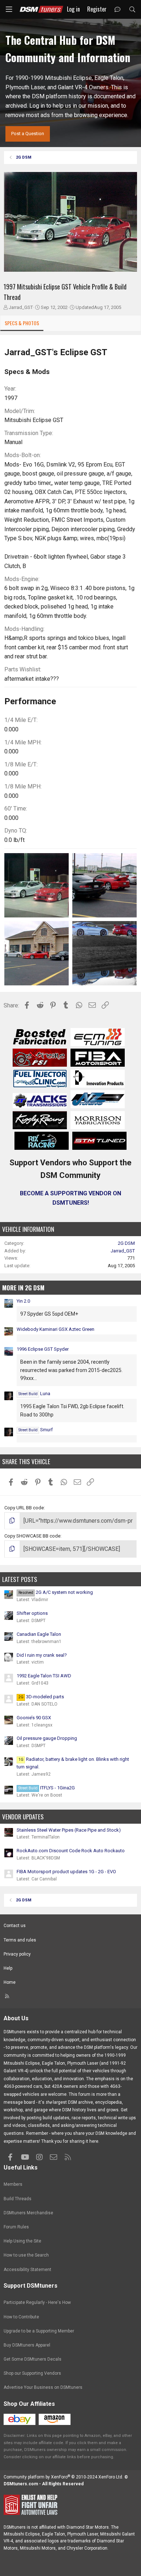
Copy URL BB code (24, 1508)
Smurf (36, 1430)
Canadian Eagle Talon (39, 1634)
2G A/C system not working (56, 1592)
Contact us (15, 1926)
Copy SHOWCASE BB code (32, 1536)
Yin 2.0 (23, 1301)
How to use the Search (26, 2255)
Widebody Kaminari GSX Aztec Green (55, 1329)
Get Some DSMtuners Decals (33, 2359)
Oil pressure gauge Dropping (47, 1738)
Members (13, 2184)
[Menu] (9, 9)
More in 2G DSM (23, 1288)
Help (8, 1968)
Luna (34, 1394)
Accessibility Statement (27, 2270)
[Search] (132, 10)
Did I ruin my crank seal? (42, 1655)
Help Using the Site (22, 2241)
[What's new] (118, 10)
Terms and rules (20, 1940)
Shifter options (32, 1613)
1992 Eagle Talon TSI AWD (44, 1676)
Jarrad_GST (21, 307)
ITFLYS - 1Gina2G (47, 1788)
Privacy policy (17, 1954)
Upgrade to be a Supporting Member (39, 2331)
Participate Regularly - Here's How (37, 2302)
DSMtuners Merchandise (28, 2213)
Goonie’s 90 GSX (34, 1718)
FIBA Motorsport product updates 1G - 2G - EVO (66, 1872)
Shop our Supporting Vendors (32, 2373)
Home (10, 1982)
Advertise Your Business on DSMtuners (43, 2387)
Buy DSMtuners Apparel (27, 2345)
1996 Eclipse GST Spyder (43, 1349)
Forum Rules (16, 2227)
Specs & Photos (22, 323)
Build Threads (18, 2199)
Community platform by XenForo (63, 2477)
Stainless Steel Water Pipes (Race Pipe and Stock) (69, 1830)
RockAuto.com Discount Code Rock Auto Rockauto (71, 1851)
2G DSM (126, 1243)
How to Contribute (21, 2317)
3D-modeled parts (41, 1697)
